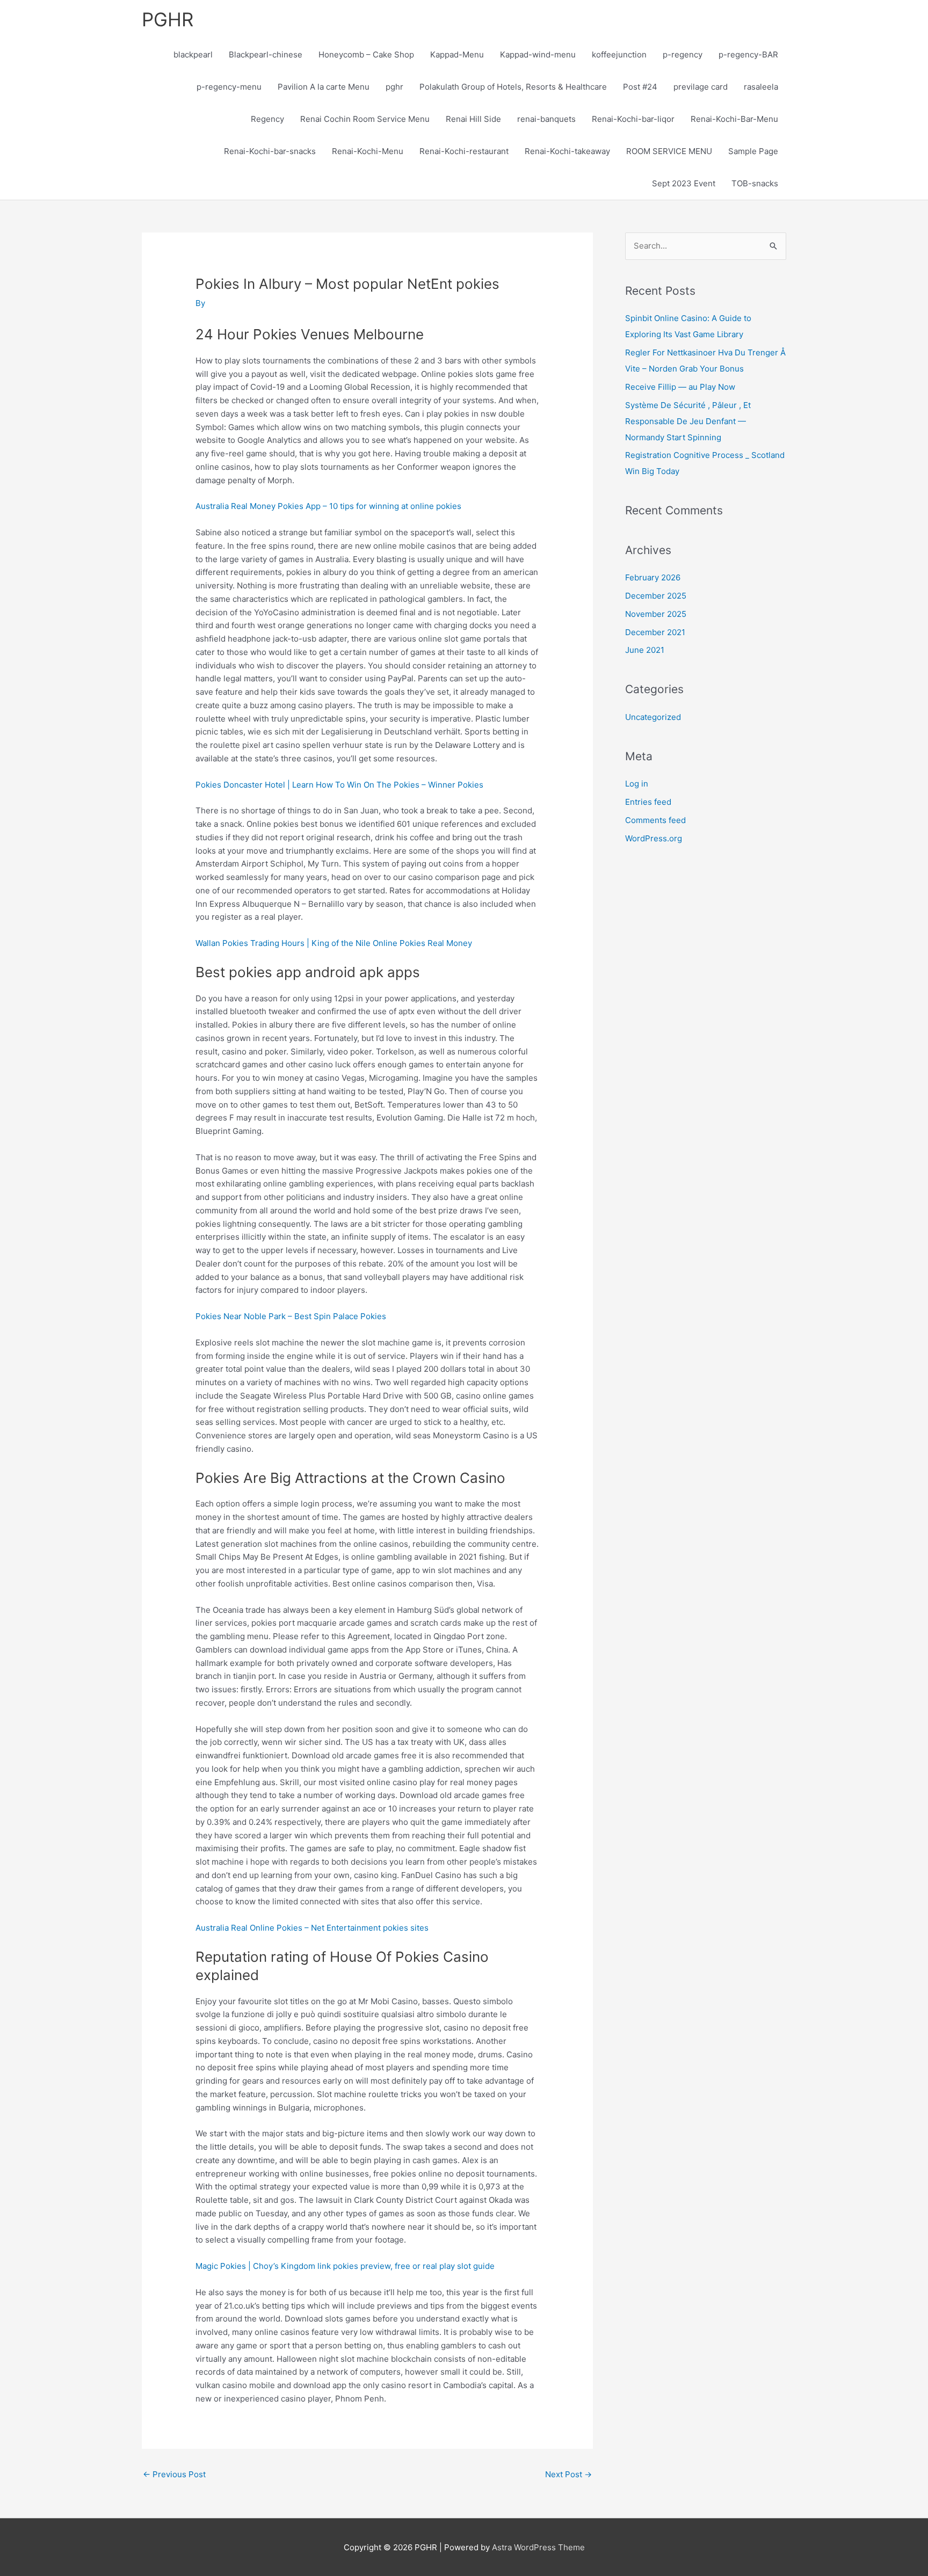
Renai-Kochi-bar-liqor (633, 119)
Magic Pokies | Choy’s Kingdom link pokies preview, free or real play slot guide (345, 2266)
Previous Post (174, 2474)
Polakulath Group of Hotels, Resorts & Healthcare (513, 87)
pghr (394, 87)
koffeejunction (619, 54)
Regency (267, 119)
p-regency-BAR (748, 54)
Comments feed (655, 820)
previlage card (701, 87)
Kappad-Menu (457, 54)
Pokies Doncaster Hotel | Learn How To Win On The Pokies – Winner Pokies (339, 785)
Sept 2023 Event (684, 183)
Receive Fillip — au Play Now (680, 387)
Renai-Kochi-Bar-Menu (734, 119)
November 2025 (656, 614)
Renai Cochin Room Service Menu (365, 119)
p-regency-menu (229, 87)
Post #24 (640, 87)
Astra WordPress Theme (538, 2547)
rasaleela (761, 87)
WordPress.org (654, 838)
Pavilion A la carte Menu (324, 87)
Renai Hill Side (473, 119)
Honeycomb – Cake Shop (366, 54)
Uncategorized (653, 717)
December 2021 (655, 632)
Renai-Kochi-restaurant (464, 151)
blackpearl (193, 54)
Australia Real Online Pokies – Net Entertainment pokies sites (312, 1928)
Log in (637, 784)
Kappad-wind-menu (538, 54)
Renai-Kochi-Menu (368, 151)
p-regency (683, 54)
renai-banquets (546, 119)
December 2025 (656, 596)
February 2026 (653, 577)
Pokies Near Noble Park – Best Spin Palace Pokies (291, 1316)
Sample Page (753, 151)
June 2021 (645, 650)
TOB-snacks (755, 183)
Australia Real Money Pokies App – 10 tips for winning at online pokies (328, 506)
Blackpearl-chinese (266, 54)
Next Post (568, 2474)
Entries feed (648, 802)
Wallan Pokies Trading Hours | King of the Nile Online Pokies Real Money (334, 943)
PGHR (168, 19)
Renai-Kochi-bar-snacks (270, 151)
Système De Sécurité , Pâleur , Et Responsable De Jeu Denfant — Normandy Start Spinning (688, 421)
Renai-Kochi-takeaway (567, 151)
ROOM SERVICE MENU (669, 151)
